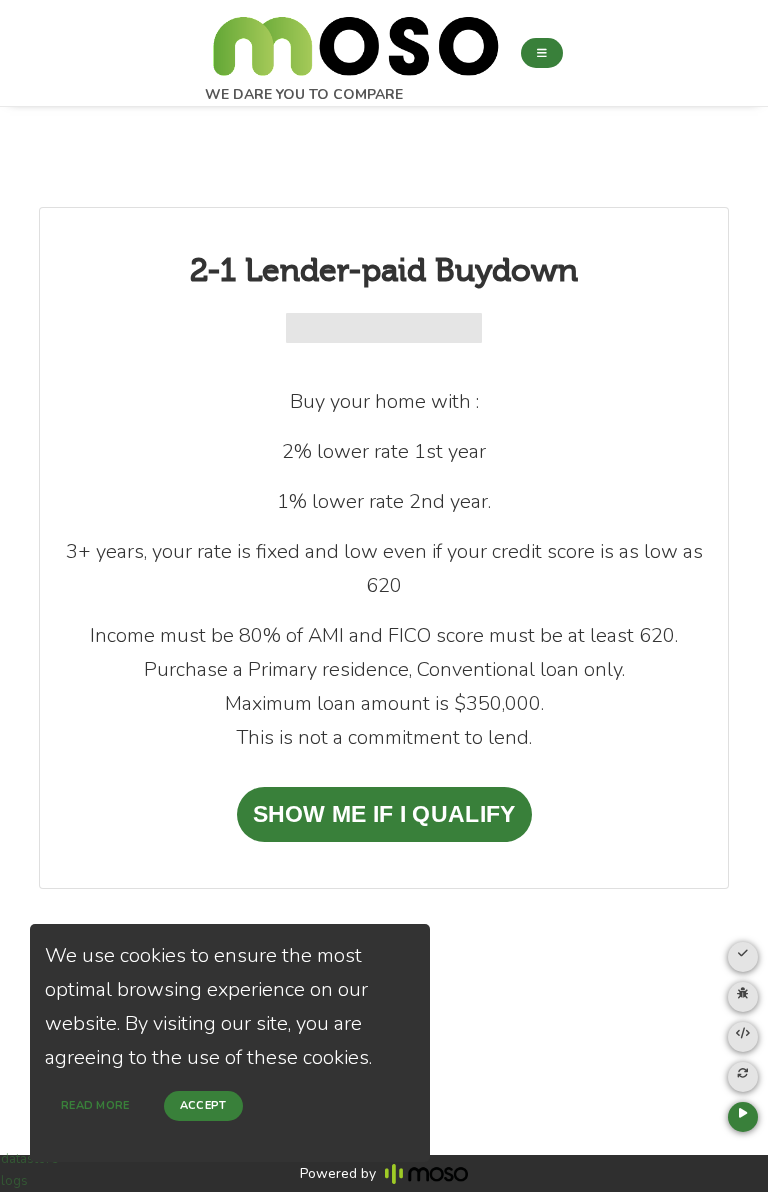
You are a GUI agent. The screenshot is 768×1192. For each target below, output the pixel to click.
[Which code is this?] (743, 1037)
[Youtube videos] (743, 1117)
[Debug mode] (743, 997)
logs (14, 1181)
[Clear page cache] (743, 1077)
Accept (203, 1105)
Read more (95, 1105)
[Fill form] (743, 957)
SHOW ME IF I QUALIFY (384, 814)
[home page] (355, 40)
